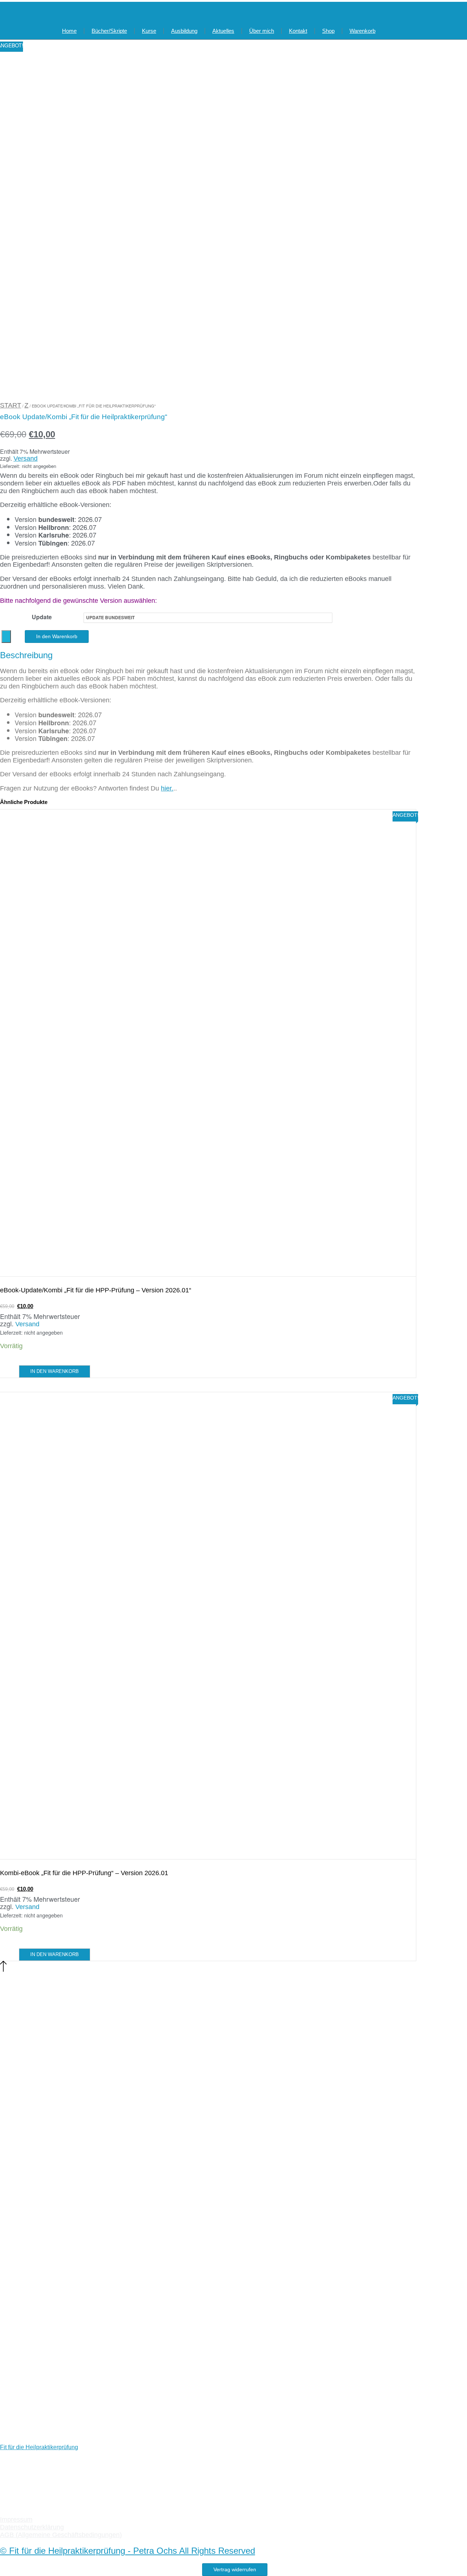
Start (11, 405)
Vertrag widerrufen (235, 2569)
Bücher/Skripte (109, 31)
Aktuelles (223, 31)
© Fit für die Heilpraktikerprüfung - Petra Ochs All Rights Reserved (128, 2551)
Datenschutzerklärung (32, 2527)
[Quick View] (15, 1371)
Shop (328, 31)
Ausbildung (184, 31)
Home (69, 31)
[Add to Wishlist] (6, 637)
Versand (26, 458)
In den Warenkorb (57, 636)
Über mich (262, 31)
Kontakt (298, 31)
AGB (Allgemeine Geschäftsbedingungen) (61, 2535)
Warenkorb (362, 31)
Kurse (149, 31)
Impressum (16, 2520)
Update (42, 617)
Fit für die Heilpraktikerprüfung (39, 2447)
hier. (167, 788)
